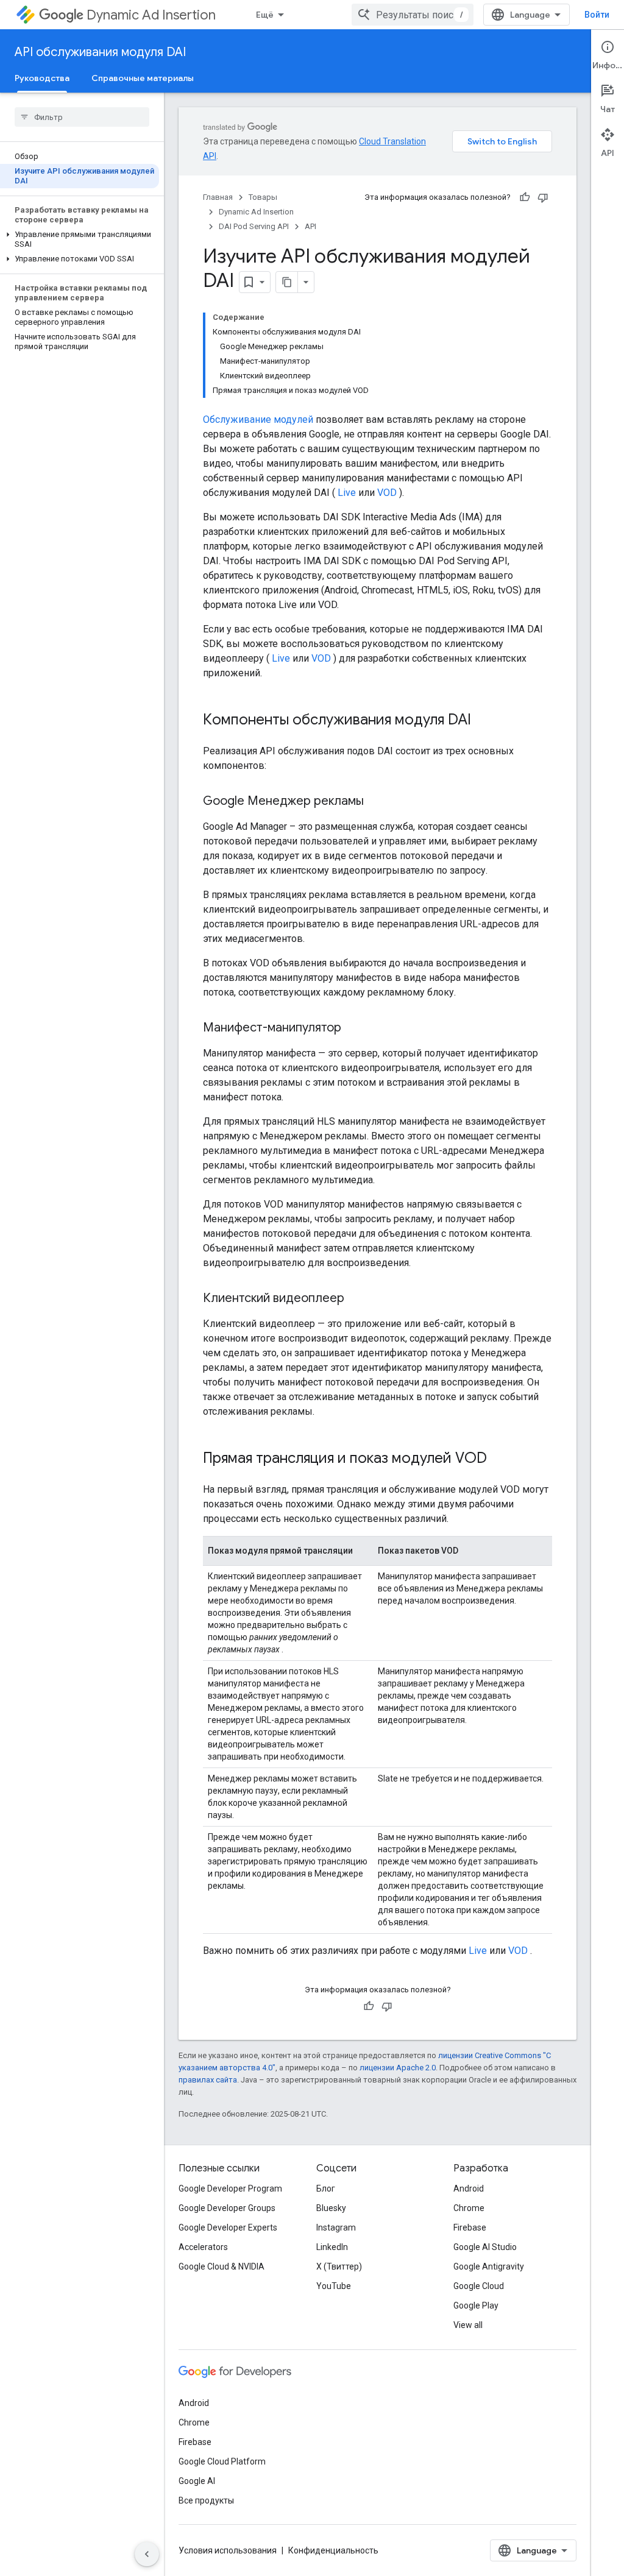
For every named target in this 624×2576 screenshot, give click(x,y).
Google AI (197, 2481)
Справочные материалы (143, 78)
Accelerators (203, 2247)
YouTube (334, 2286)
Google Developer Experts (228, 2227)
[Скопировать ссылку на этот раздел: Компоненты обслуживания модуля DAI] (483, 721)
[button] (80, 239)
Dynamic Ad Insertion (151, 15)
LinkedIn (332, 2247)
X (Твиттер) (339, 2266)
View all (468, 2325)
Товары (263, 197)
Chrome (469, 2208)
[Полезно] (525, 197)
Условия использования (228, 2550)
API (310, 226)
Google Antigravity (489, 2266)
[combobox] (413, 15)
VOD (387, 493)
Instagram (336, 2227)
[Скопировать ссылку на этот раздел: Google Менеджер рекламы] (376, 802)
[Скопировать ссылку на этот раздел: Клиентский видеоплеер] (356, 1299)
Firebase (470, 2227)
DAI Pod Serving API (254, 226)
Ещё (265, 15)
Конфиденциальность (333, 2550)
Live (347, 493)
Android (469, 2189)
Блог (326, 2189)
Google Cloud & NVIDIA (222, 2266)
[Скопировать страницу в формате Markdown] (287, 282)
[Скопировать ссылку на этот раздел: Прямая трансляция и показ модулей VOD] (499, 1459)
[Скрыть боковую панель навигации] (147, 2554)
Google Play (476, 2305)
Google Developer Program (230, 2189)
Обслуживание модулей (258, 419)
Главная (218, 197)
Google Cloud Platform (222, 2461)
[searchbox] (82, 117)
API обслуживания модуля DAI (100, 52)
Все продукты (206, 2500)
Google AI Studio (485, 2247)
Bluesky (331, 2208)
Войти (597, 15)
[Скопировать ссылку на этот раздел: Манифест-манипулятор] (353, 1028)
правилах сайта (208, 2080)
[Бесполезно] (543, 197)
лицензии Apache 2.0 (398, 2068)
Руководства (42, 78)
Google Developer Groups (227, 2208)
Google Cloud (479, 2286)
